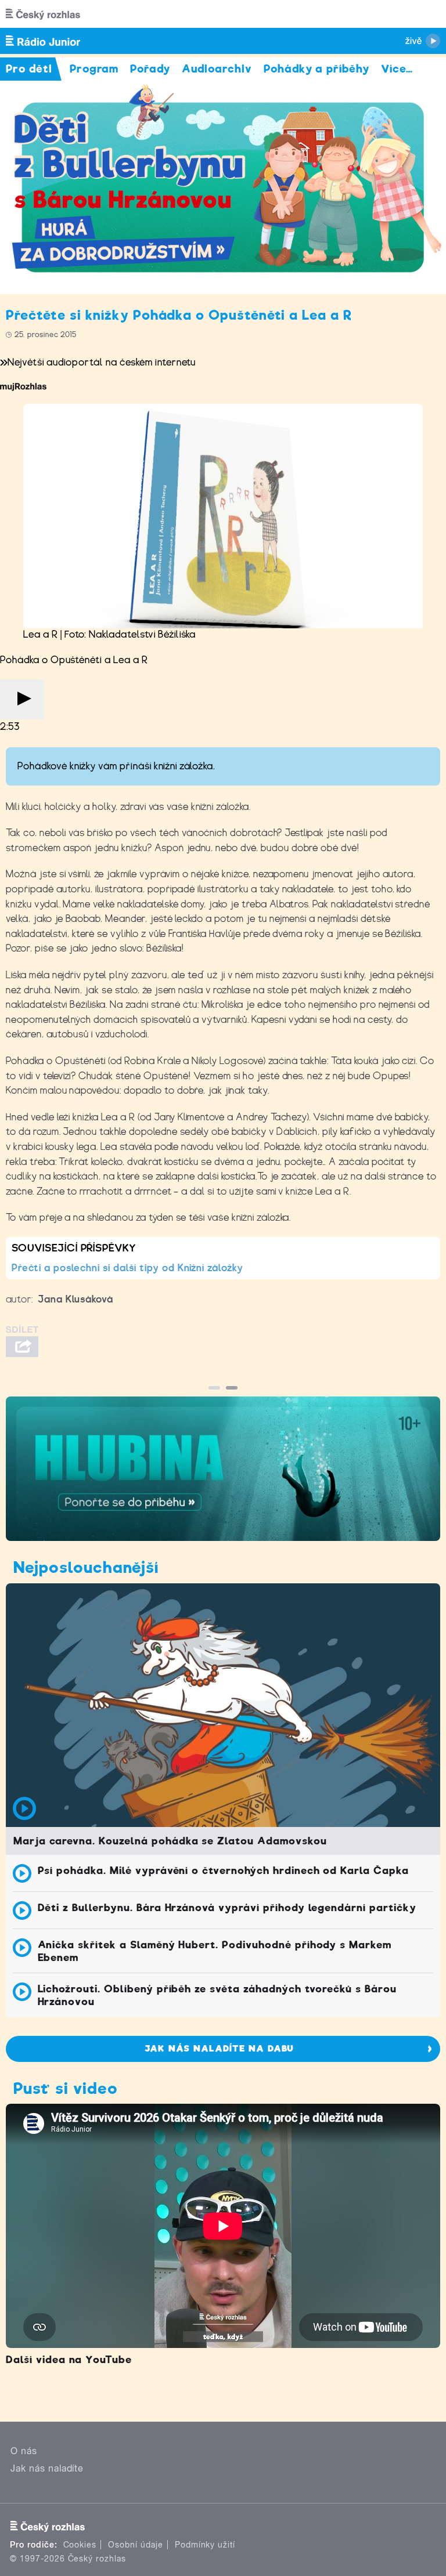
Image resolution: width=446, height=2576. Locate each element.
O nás (24, 2451)
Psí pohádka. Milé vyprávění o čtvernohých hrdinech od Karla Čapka (223, 1871)
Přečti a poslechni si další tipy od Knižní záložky (127, 1268)
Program (94, 69)
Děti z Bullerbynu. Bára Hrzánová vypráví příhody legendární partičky (227, 1908)
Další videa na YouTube (69, 2360)
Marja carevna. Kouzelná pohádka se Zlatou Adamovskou (170, 1841)
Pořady (150, 69)
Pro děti (29, 69)
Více (397, 69)
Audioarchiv (217, 69)
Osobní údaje (136, 2545)
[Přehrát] (22, 699)
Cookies (80, 2545)
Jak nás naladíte (47, 2468)
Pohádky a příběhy (316, 69)
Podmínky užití (205, 2545)
